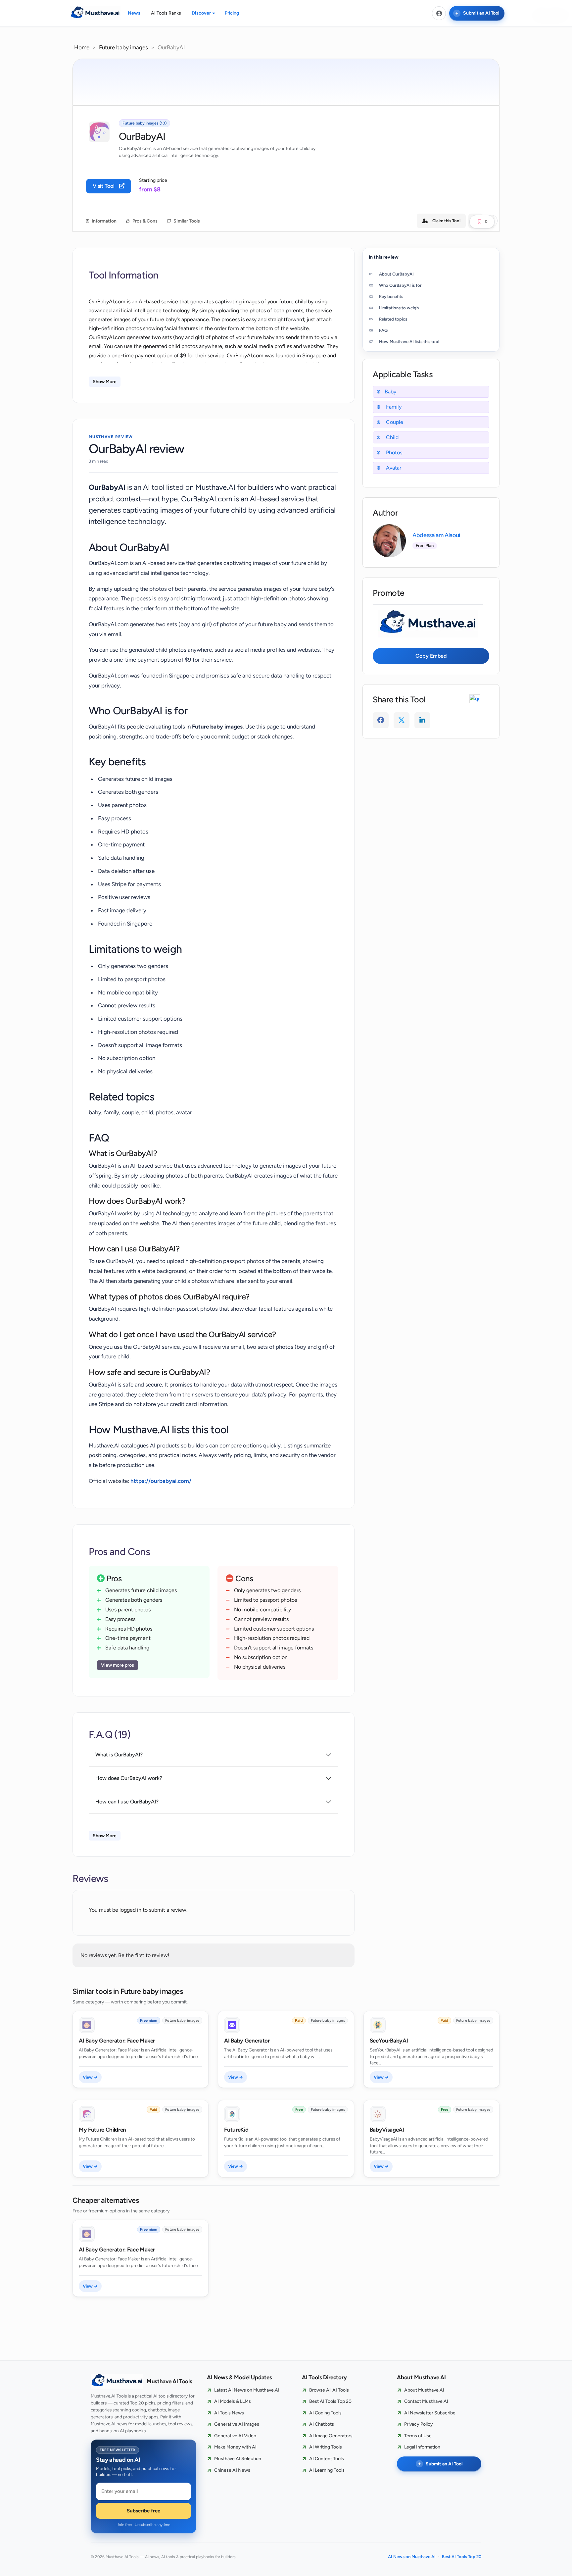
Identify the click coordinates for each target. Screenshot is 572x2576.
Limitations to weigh (399, 308)
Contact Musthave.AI (426, 2401)
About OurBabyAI (396, 274)
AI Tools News (229, 2413)
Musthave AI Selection (238, 2459)
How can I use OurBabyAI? (127, 1802)
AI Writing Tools (326, 2447)
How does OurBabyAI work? (129, 1778)
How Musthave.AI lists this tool (409, 342)
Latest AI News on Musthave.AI (247, 2390)
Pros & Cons (144, 221)
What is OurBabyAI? (119, 1755)
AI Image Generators (331, 2436)
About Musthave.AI (424, 2390)
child (392, 437)
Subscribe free (143, 2511)
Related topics (393, 319)
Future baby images (123, 47)
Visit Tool (104, 186)
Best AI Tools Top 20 (330, 2401)
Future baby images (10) (144, 123)
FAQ (383, 330)
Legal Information (422, 2447)
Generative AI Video (235, 2436)
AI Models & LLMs (233, 2401)
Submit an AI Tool (481, 13)
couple (394, 422)
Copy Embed (431, 656)
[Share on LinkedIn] (422, 720)
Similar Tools (186, 221)
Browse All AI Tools (329, 2390)
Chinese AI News (232, 2470)
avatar (393, 468)
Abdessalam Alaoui (436, 535)
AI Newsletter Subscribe (430, 2413)
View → (90, 2077)
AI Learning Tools (327, 2470)
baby (390, 392)
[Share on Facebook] (381, 720)
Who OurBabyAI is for (400, 285)
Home (82, 47)
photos (393, 453)
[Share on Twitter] (402, 720)
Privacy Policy (419, 2424)
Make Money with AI (235, 2447)
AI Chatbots (322, 2424)
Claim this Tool (446, 221)
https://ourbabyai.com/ (161, 1481)
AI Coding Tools (325, 2413)
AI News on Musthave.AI (412, 2557)
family (393, 407)
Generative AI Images (237, 2424)
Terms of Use (418, 2436)
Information (104, 221)
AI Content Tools (327, 2459)
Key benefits (391, 297)
